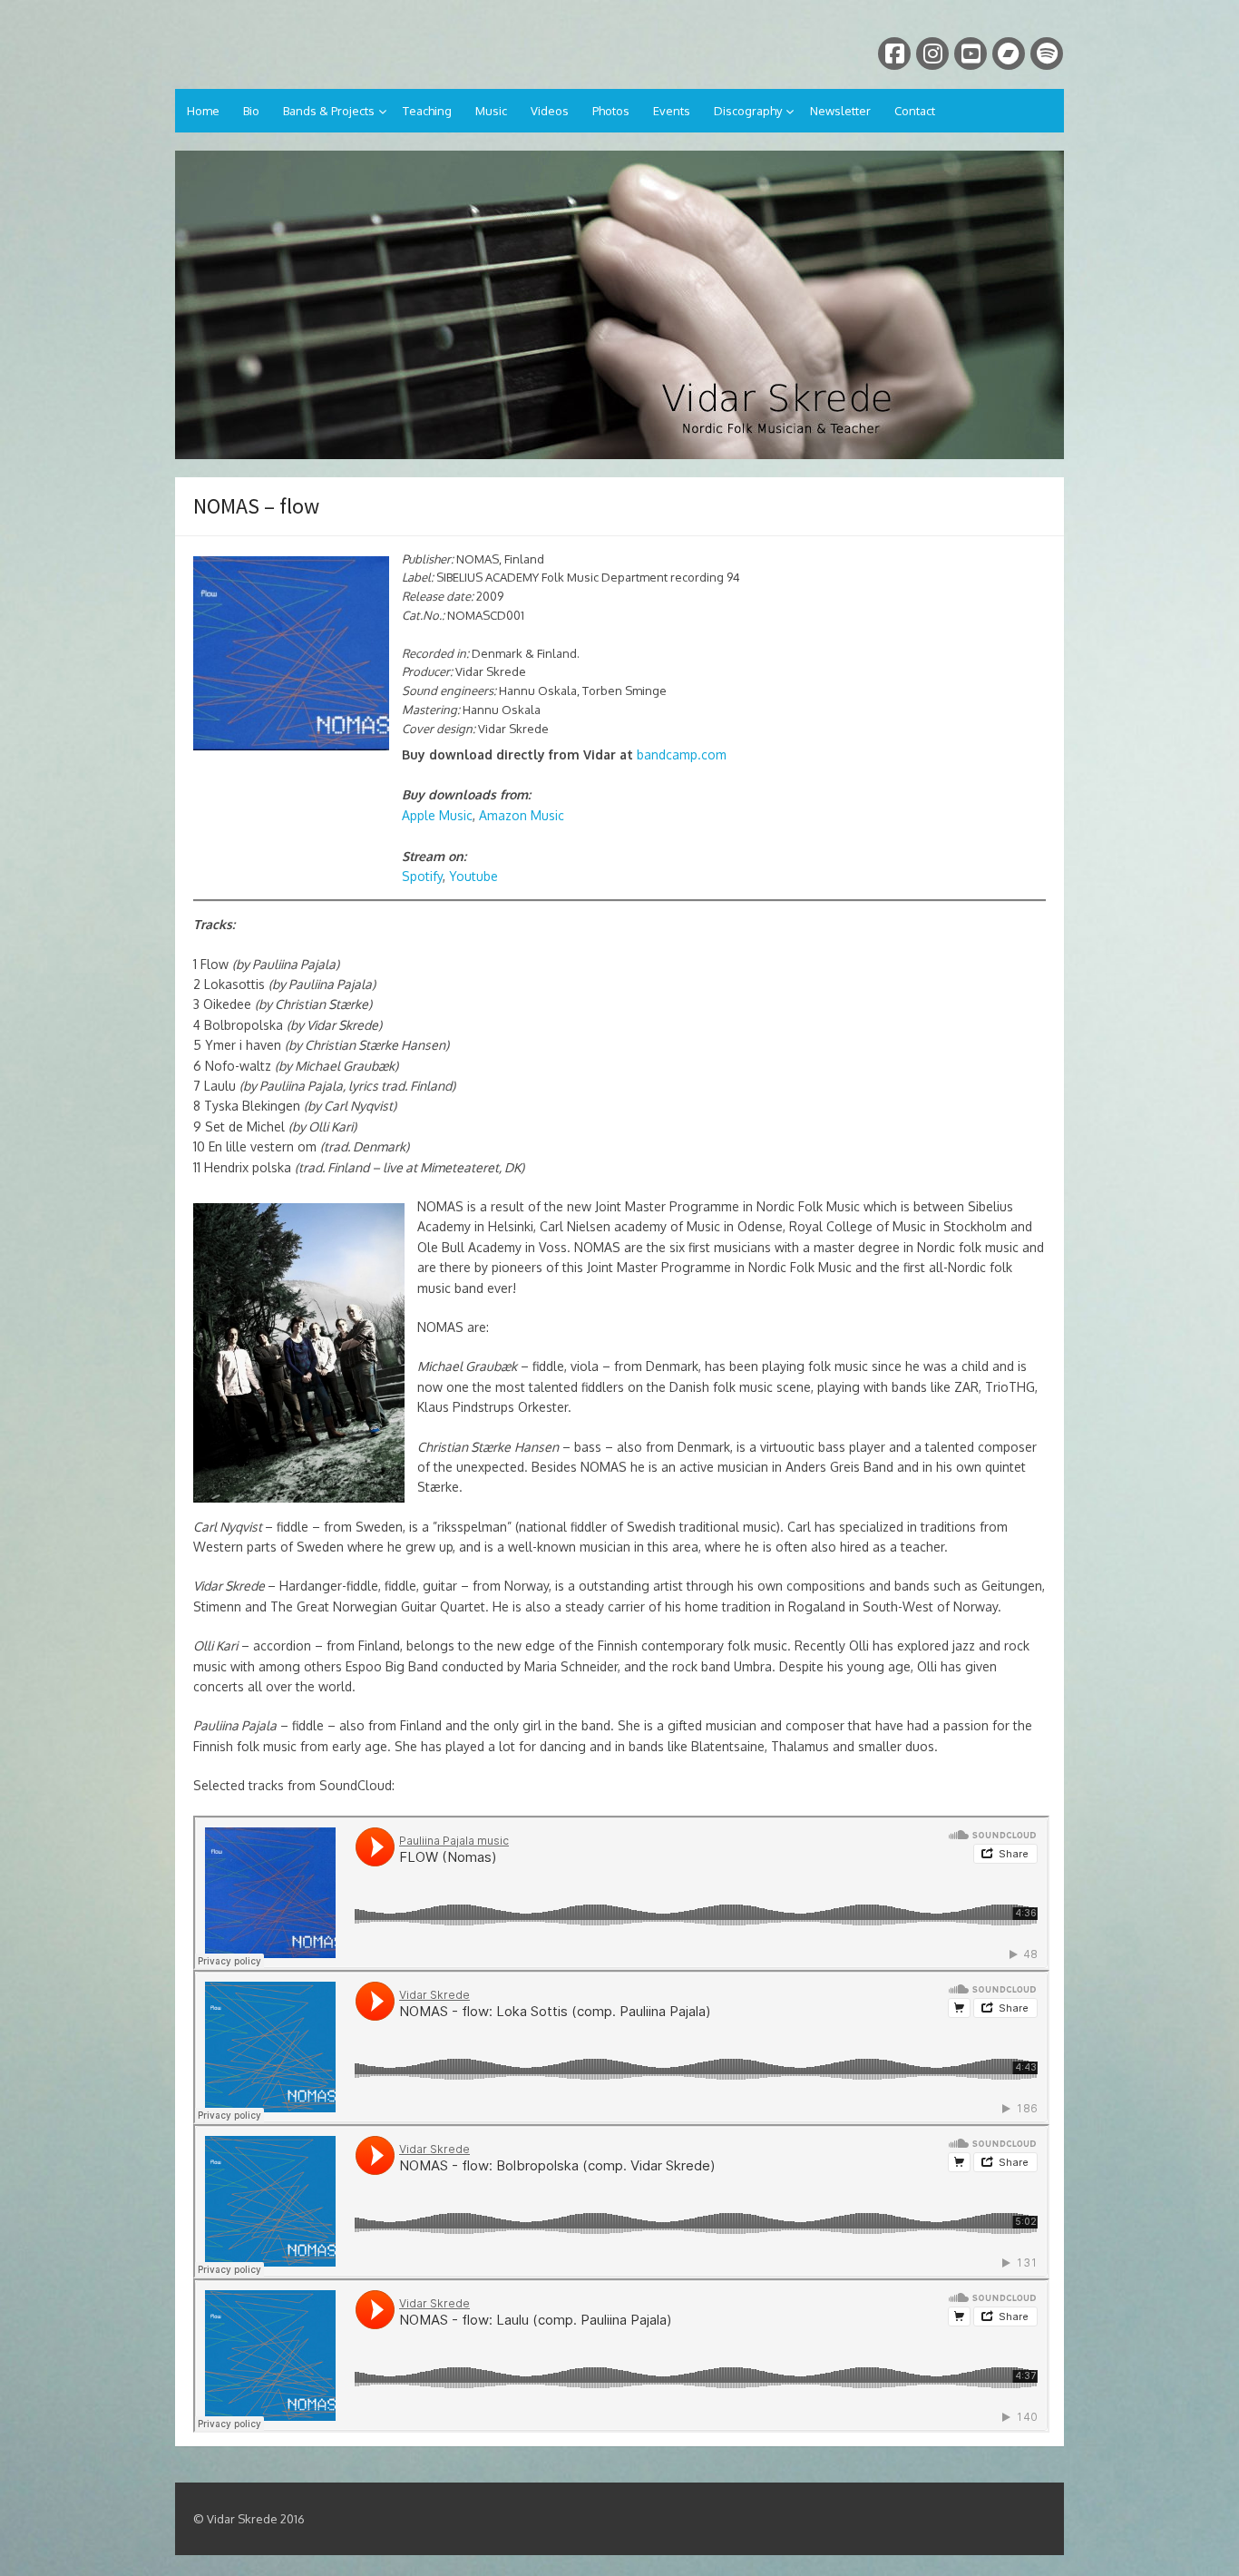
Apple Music (437, 815)
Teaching (427, 111)
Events (672, 111)
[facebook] (894, 54)
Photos (611, 111)
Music (491, 111)
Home (203, 111)
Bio (251, 111)
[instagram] (932, 54)
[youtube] (971, 54)
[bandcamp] (1009, 54)
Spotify (422, 876)
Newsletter (840, 111)
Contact (915, 111)
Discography (748, 111)
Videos (550, 111)
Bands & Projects (329, 111)
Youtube (473, 876)
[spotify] (1047, 54)
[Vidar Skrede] (619, 305)
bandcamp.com (682, 754)
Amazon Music (522, 815)
